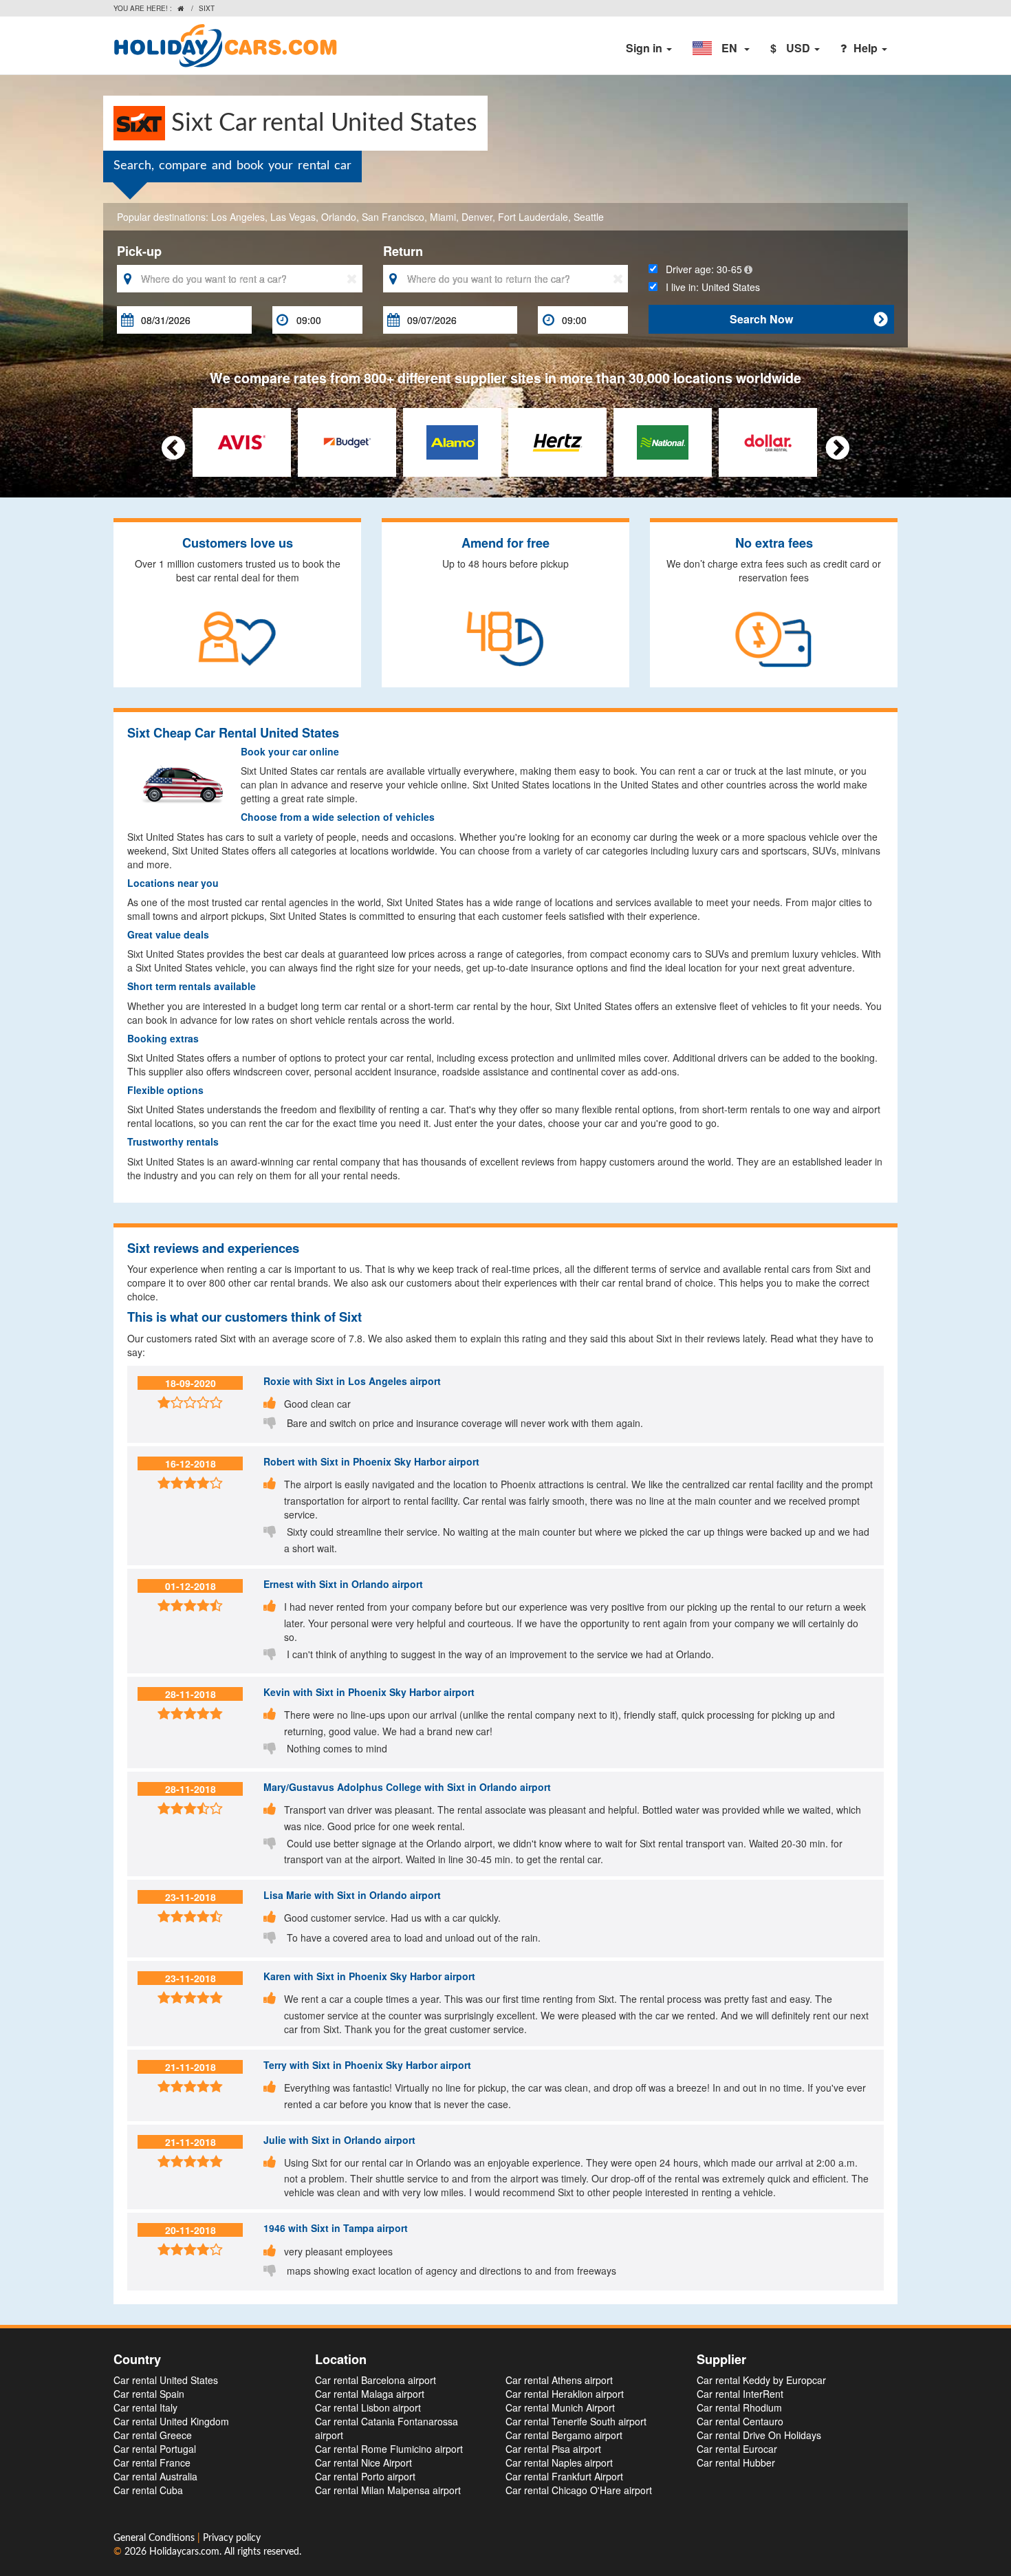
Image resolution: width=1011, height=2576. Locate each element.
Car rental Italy (145, 2407)
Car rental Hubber (736, 2462)
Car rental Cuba (148, 2490)
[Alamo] (452, 440)
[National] (663, 440)
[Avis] (242, 440)
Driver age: (700, 269)
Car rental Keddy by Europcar (761, 2380)
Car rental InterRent (740, 2394)
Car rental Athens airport (559, 2380)
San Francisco (393, 217)
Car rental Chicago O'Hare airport (579, 2490)
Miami (443, 217)
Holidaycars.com (184, 2552)
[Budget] (347, 440)
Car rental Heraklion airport (565, 2394)
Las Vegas (293, 217)
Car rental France (152, 2462)
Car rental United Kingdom (171, 2421)
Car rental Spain (149, 2394)
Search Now (808, 319)
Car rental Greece (153, 2435)
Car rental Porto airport (365, 2476)
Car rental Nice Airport (363, 2462)
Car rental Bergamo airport (564, 2435)
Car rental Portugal (155, 2449)
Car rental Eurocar (737, 2449)
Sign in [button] (645, 48)
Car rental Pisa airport (553, 2449)
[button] (721, 48)
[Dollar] (768, 440)
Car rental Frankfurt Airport (564, 2476)
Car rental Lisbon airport (368, 2407)
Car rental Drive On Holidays (759, 2435)
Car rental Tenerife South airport (576, 2421)
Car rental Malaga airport (370, 2394)
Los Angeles (238, 217)
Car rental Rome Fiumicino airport (389, 2449)
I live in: (709, 287)
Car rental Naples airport (559, 2462)
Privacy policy (232, 2538)
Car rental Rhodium (739, 2407)
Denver (477, 217)
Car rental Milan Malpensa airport (388, 2490)
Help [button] (867, 48)
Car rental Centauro (740, 2421)
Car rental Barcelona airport (376, 2380)
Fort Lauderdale (533, 217)
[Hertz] (557, 440)
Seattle (589, 217)
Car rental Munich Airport (560, 2407)
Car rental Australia (155, 2476)
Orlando (339, 217)
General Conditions (155, 2538)
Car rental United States (166, 2380)
